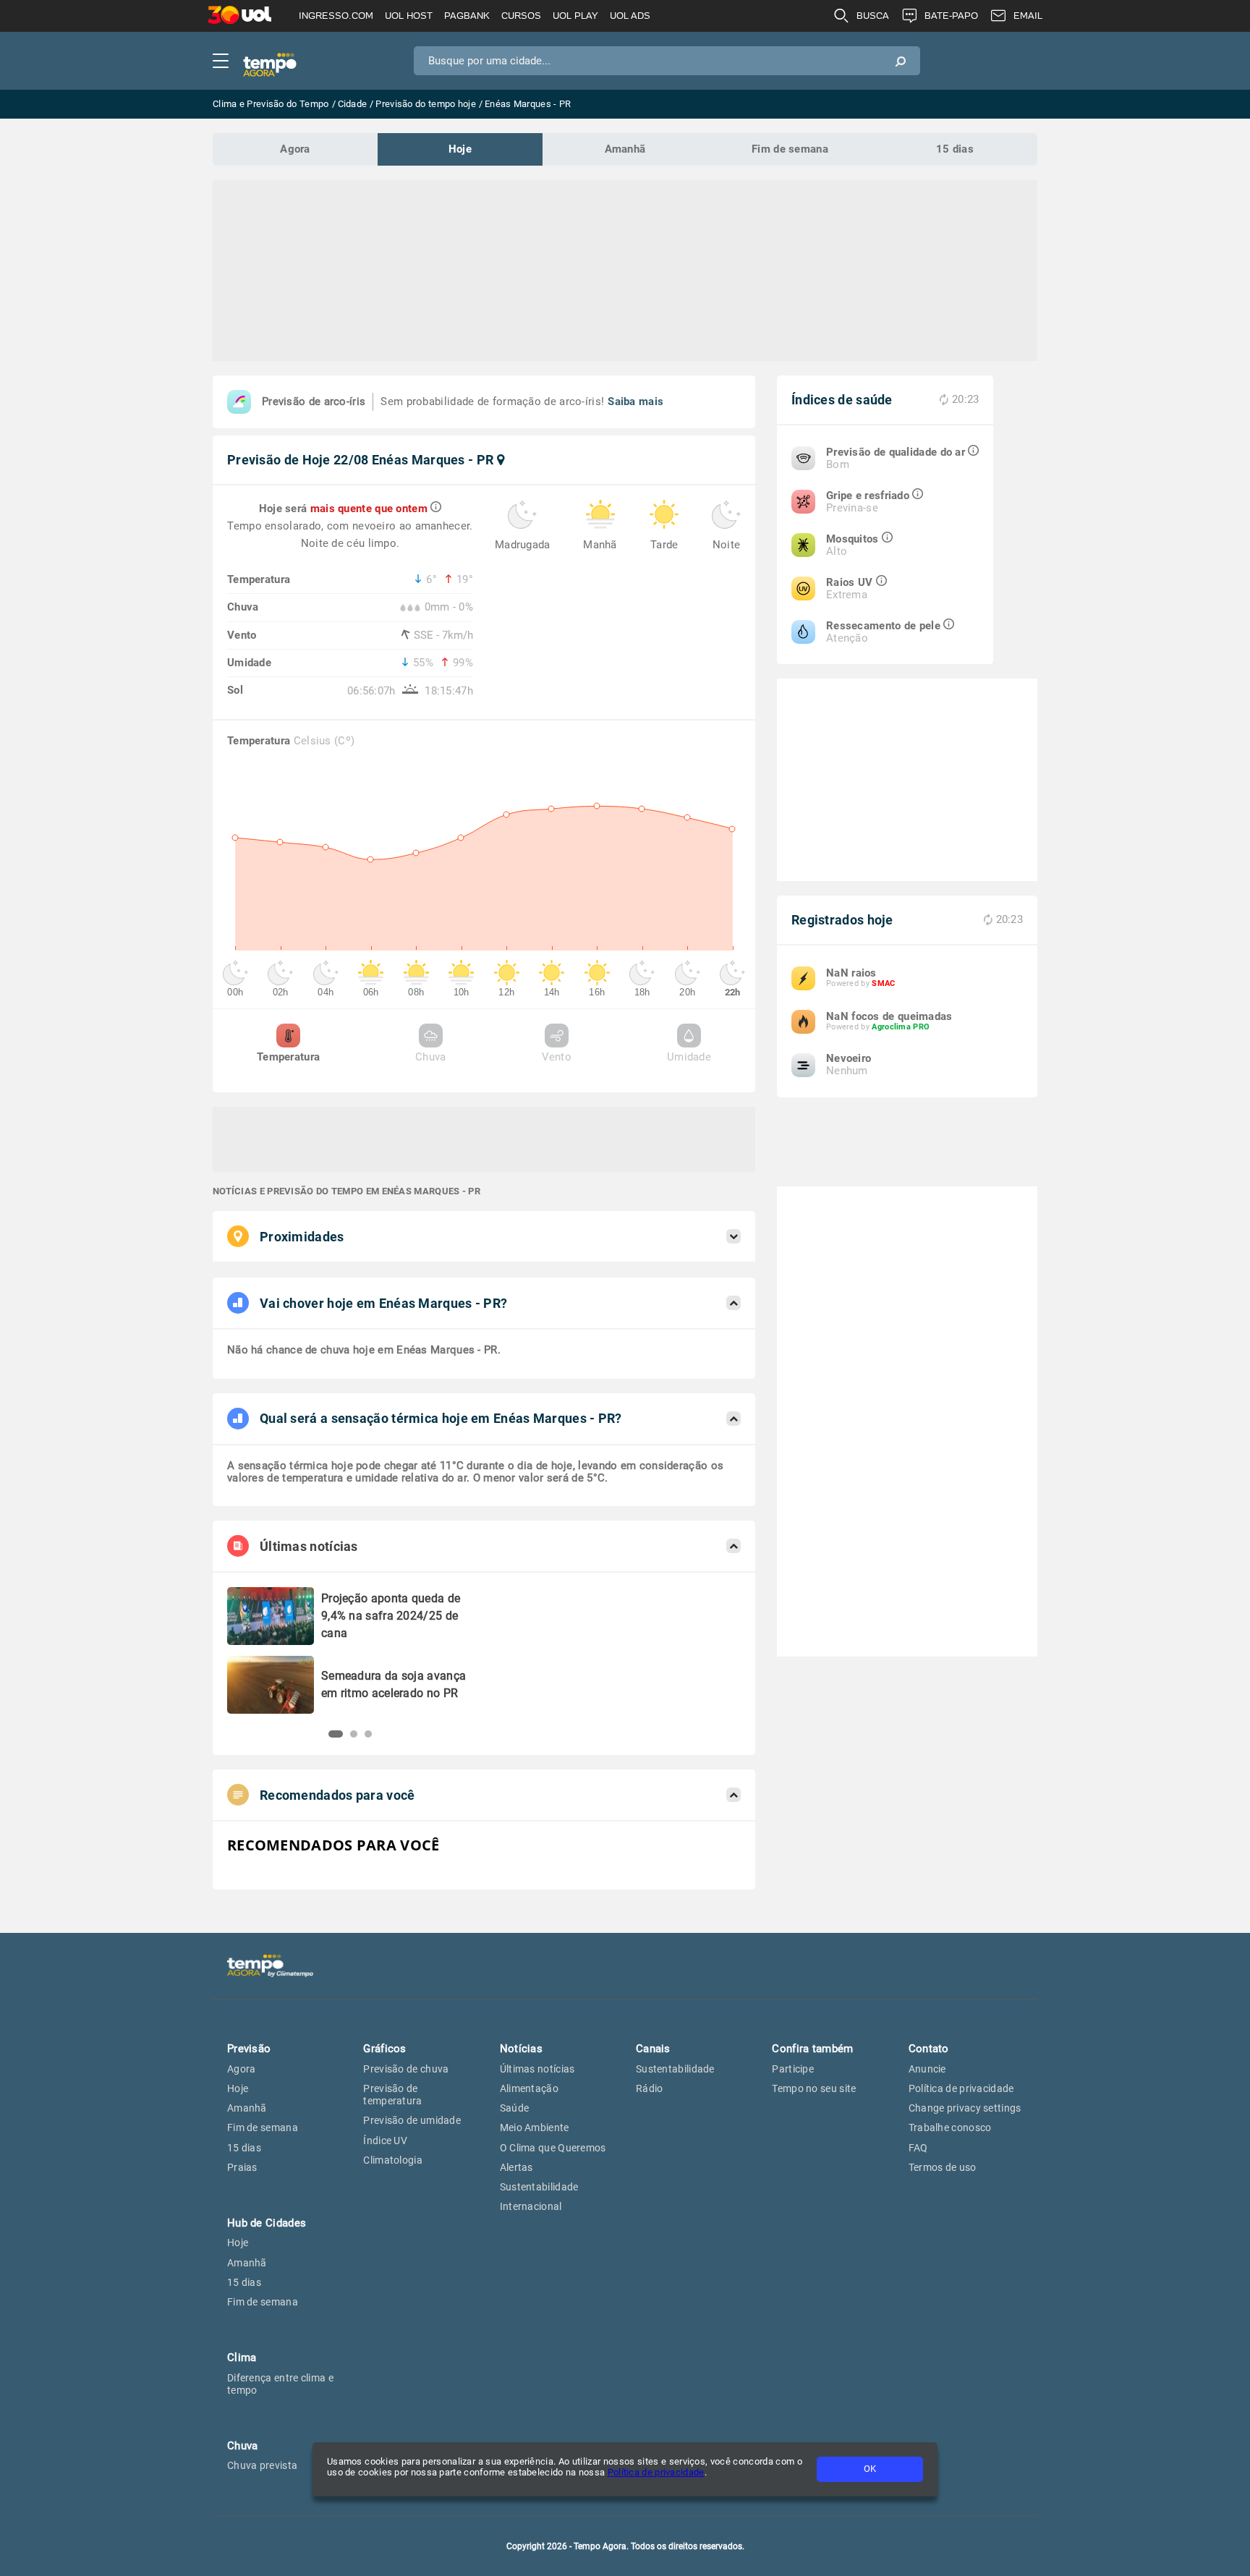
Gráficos (384, 2049)
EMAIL (1028, 16)
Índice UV (385, 2141)
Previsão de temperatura (392, 2095)
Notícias (521, 2049)
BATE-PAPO (951, 16)
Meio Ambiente (535, 2127)
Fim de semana (790, 149)
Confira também (812, 2049)
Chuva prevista (262, 2465)
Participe (793, 2069)
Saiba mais (635, 401)
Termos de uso (943, 2167)
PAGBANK (467, 16)
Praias (242, 2167)
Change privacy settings (965, 2108)
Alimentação (529, 2088)
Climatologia (393, 2160)
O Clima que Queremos (553, 2148)
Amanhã (625, 149)
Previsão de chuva (406, 2069)
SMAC (883, 983)
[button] (336, 1734)
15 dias (955, 149)
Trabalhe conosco (950, 2127)
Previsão (249, 2049)
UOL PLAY (575, 16)
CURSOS (521, 16)
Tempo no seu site (814, 2088)
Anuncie (927, 2069)
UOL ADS (630, 16)
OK (870, 2469)
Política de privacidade (656, 2472)
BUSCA (873, 16)
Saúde (515, 2108)
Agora (295, 149)
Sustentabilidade (539, 2187)
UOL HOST (409, 16)
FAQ (918, 2148)
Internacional (531, 2206)
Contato (929, 2049)
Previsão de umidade (412, 2120)
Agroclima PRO (901, 1027)
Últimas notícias (537, 2069)
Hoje (460, 149)
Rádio (650, 2088)
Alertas (516, 2167)
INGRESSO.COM (336, 16)
